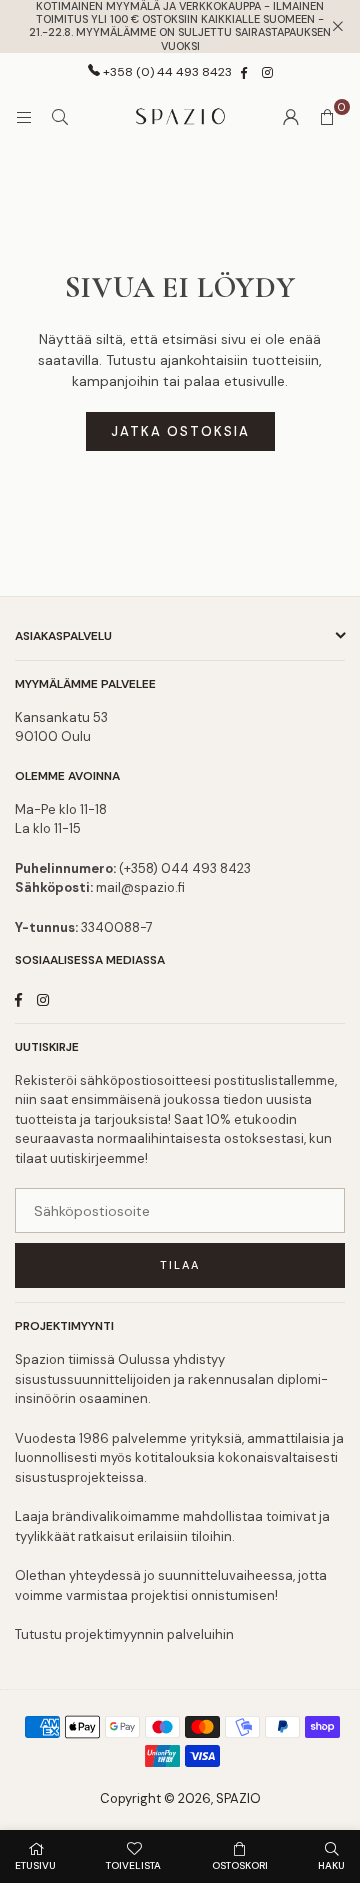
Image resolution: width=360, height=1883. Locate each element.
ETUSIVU (35, 1865)
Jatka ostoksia (180, 431)
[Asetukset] (291, 117)
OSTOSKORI (240, 1865)
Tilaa (180, 1265)
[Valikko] (24, 117)
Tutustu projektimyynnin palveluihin (124, 1634)
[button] (327, 117)
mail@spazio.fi (140, 887)
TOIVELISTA (133, 1865)
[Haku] (60, 117)
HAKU (331, 1865)
